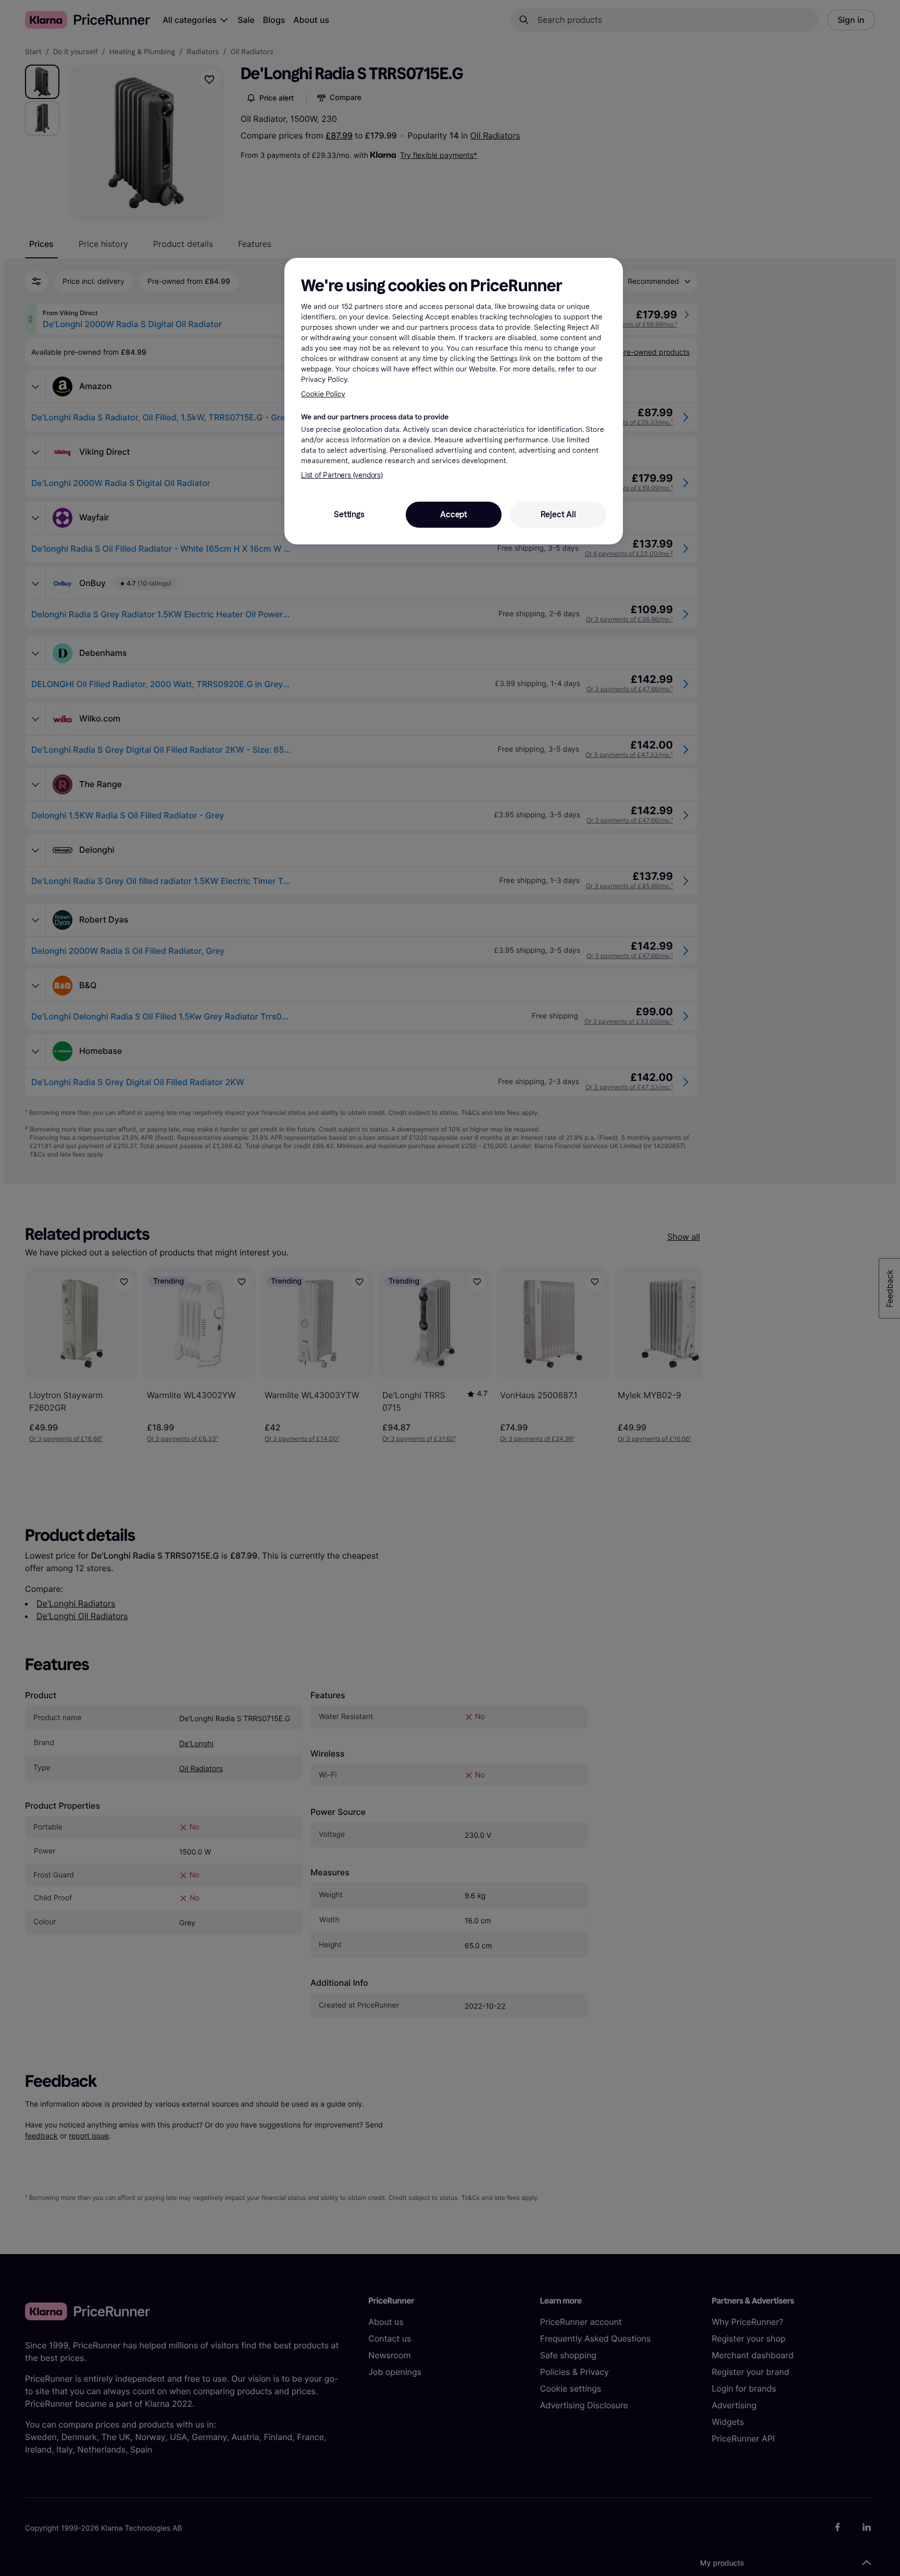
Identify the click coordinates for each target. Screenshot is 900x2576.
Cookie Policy (323, 394)
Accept (454, 514)
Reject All (558, 514)
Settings (349, 514)
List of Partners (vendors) (342, 475)
